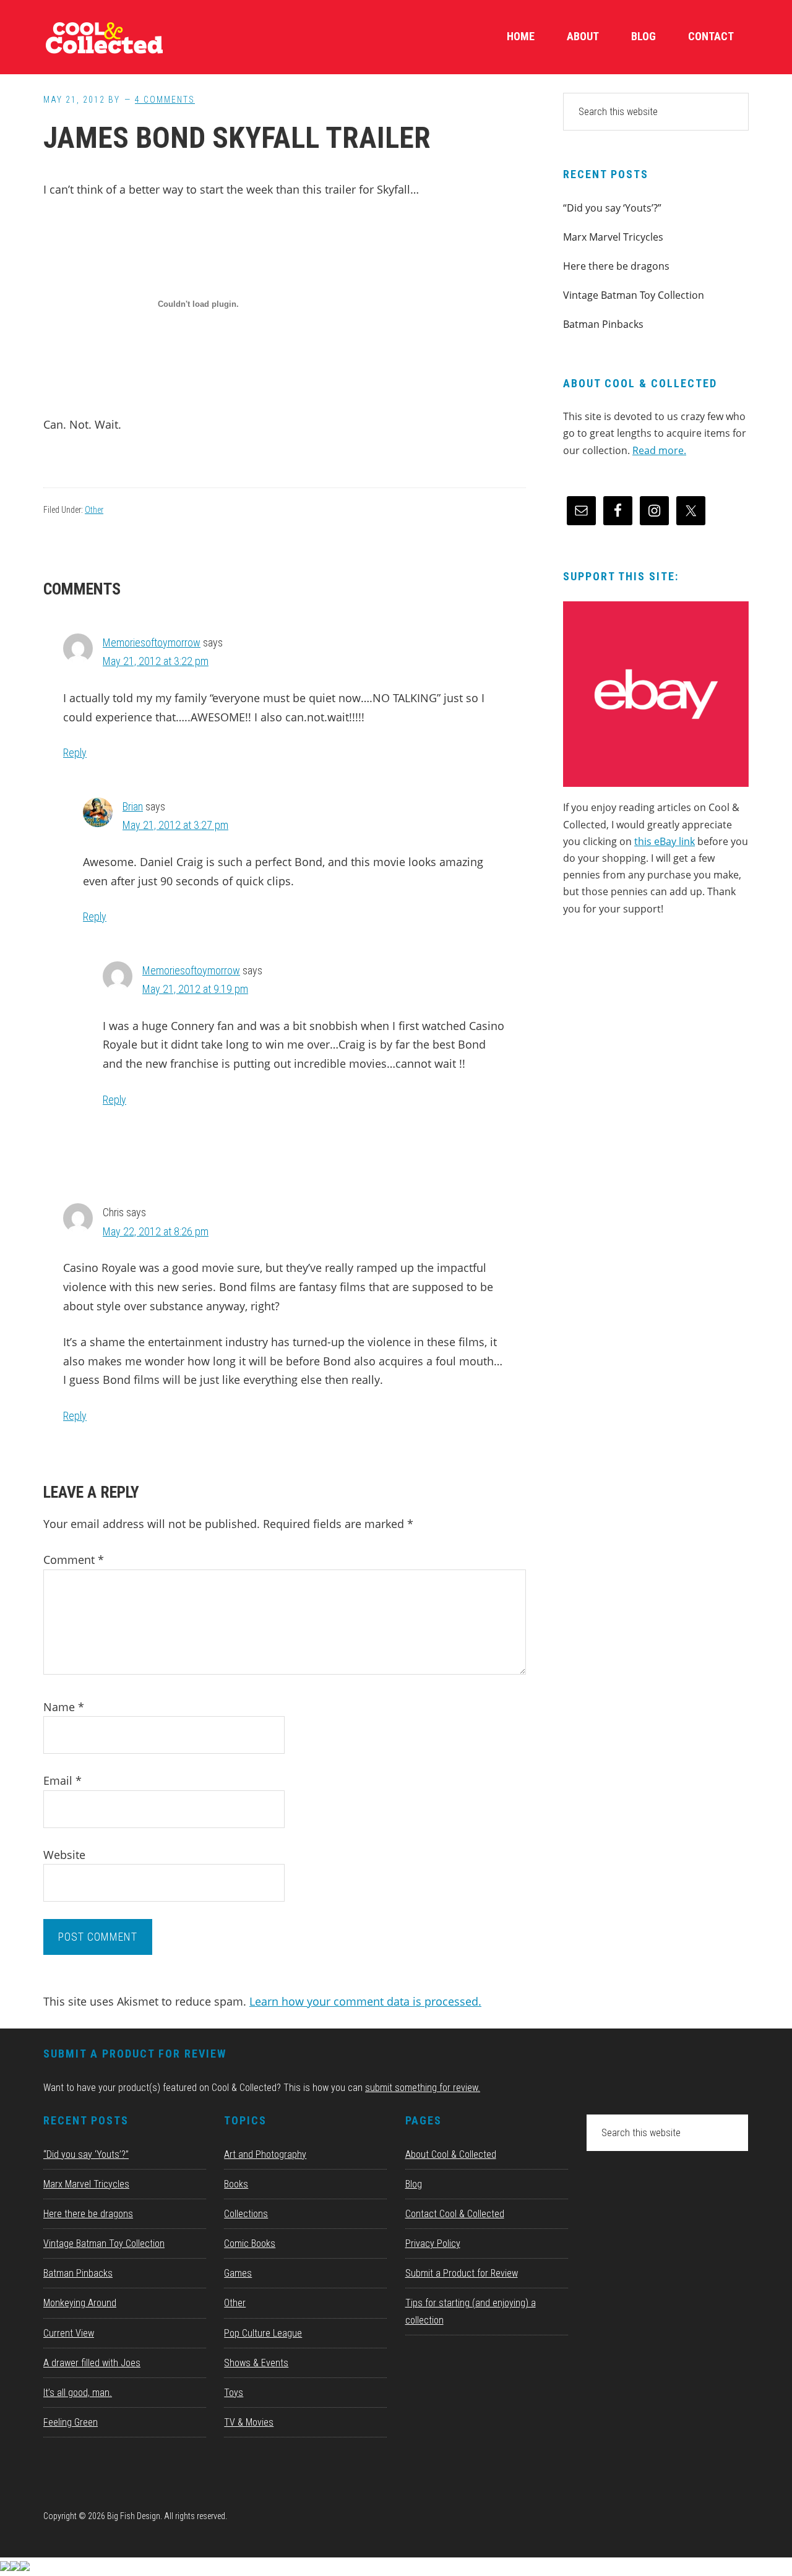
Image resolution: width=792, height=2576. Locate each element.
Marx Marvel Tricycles (613, 237)
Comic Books (250, 2243)
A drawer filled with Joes (92, 2363)
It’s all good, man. (78, 2393)
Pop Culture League (263, 2333)
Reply (75, 753)
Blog (414, 2184)
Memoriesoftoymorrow (152, 642)
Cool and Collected (136, 37)
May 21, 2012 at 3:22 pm (156, 661)
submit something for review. (423, 2088)
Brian (133, 806)
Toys (234, 2393)
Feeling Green (71, 2422)
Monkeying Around (80, 2303)
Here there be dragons (616, 266)
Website (64, 1855)
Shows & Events (256, 2363)
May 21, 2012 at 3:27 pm (175, 825)
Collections (246, 2214)
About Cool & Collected (451, 2154)
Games (238, 2273)
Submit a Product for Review (462, 2273)
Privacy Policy (433, 2243)
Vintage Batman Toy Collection (634, 295)
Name (64, 1707)
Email (62, 1780)
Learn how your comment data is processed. (365, 2001)
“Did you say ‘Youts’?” (612, 208)
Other (94, 510)
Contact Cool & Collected (455, 2214)
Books (236, 2184)
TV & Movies (249, 2422)
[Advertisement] (656, 1032)
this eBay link (665, 841)
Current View (69, 2333)
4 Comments (165, 100)
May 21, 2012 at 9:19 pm (195, 989)
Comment (74, 1560)
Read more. (659, 450)
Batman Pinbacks (603, 324)
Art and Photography (265, 2154)
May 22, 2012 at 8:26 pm (156, 1231)
